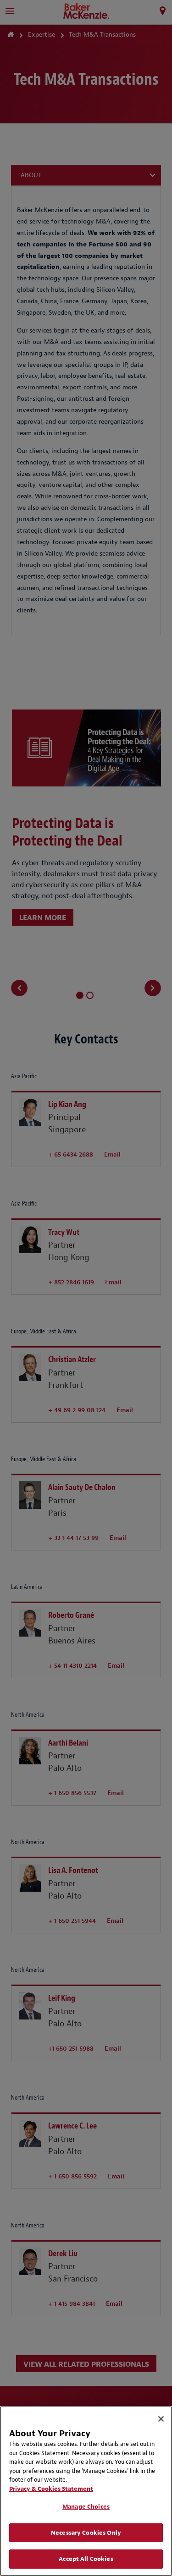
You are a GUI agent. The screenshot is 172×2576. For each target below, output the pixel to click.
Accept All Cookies (86, 2559)
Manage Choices (86, 2507)
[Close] (161, 2419)
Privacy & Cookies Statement (51, 2489)
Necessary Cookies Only (86, 2533)
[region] (86, 2491)
